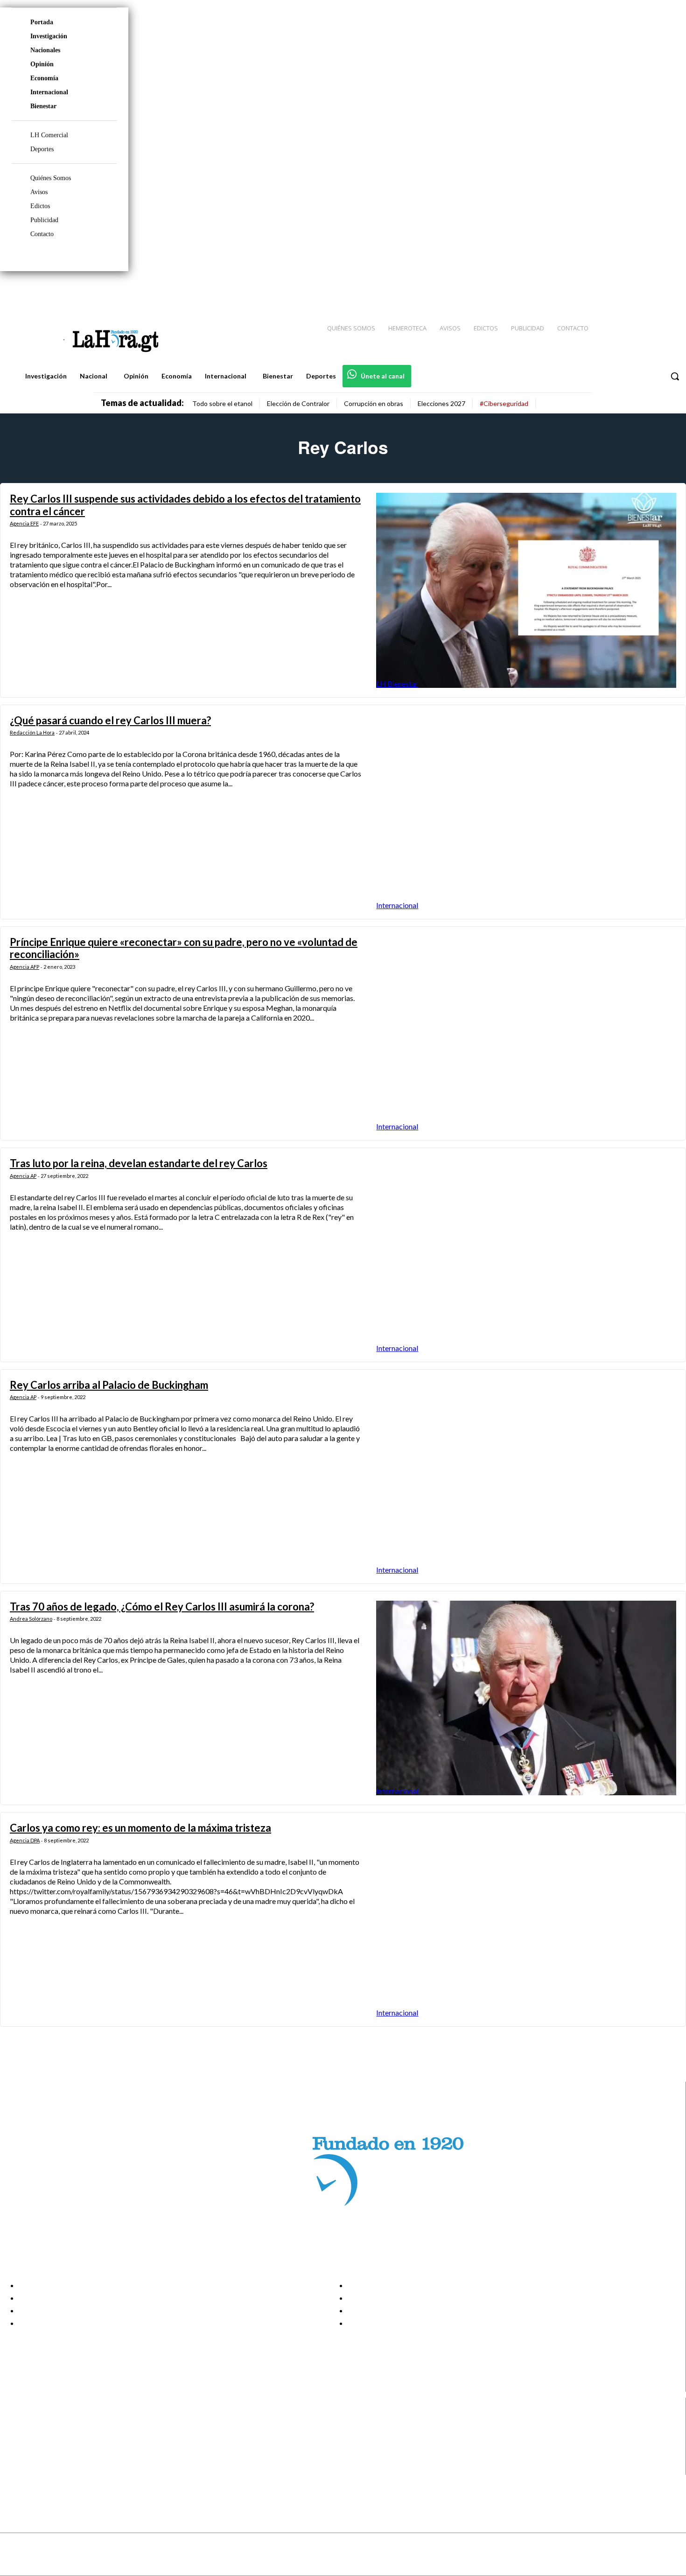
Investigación (49, 36)
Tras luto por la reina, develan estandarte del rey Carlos (139, 1163)
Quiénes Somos (51, 178)
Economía (44, 78)
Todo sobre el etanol (222, 403)
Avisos (39, 192)
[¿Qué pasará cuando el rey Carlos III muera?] (526, 812)
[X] (15, 2457)
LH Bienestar (397, 683)
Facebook (44, 2422)
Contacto (42, 234)
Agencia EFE (24, 523)
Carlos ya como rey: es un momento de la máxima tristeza (140, 1828)
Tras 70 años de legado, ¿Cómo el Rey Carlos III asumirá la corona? (162, 1606)
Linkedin (41, 2445)
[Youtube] (668, 290)
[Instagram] (618, 290)
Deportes (42, 149)
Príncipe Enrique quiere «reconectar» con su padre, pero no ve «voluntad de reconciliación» (184, 948)
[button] (675, 376)
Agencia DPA (25, 1840)
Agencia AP (23, 1176)
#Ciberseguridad (504, 403)
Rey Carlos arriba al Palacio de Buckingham (109, 1385)
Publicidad (44, 220)
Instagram (44, 2433)
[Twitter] (651, 290)
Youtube (41, 2469)
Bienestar (43, 106)
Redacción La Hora (32, 732)
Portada (42, 22)
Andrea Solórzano (31, 1619)
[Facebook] (602, 290)
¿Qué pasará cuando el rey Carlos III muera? (110, 720)
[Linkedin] (635, 290)
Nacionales (45, 50)
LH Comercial (49, 135)
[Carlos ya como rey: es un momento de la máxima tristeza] (526, 1919)
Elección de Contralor (298, 403)
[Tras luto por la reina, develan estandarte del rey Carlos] (526, 1255)
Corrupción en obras (374, 403)
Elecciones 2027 (441, 403)
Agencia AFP (24, 967)
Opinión (42, 64)
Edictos (40, 206)
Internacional (49, 92)
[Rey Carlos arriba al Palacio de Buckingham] (526, 1477)
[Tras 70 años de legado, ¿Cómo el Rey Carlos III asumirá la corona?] (526, 1698)
